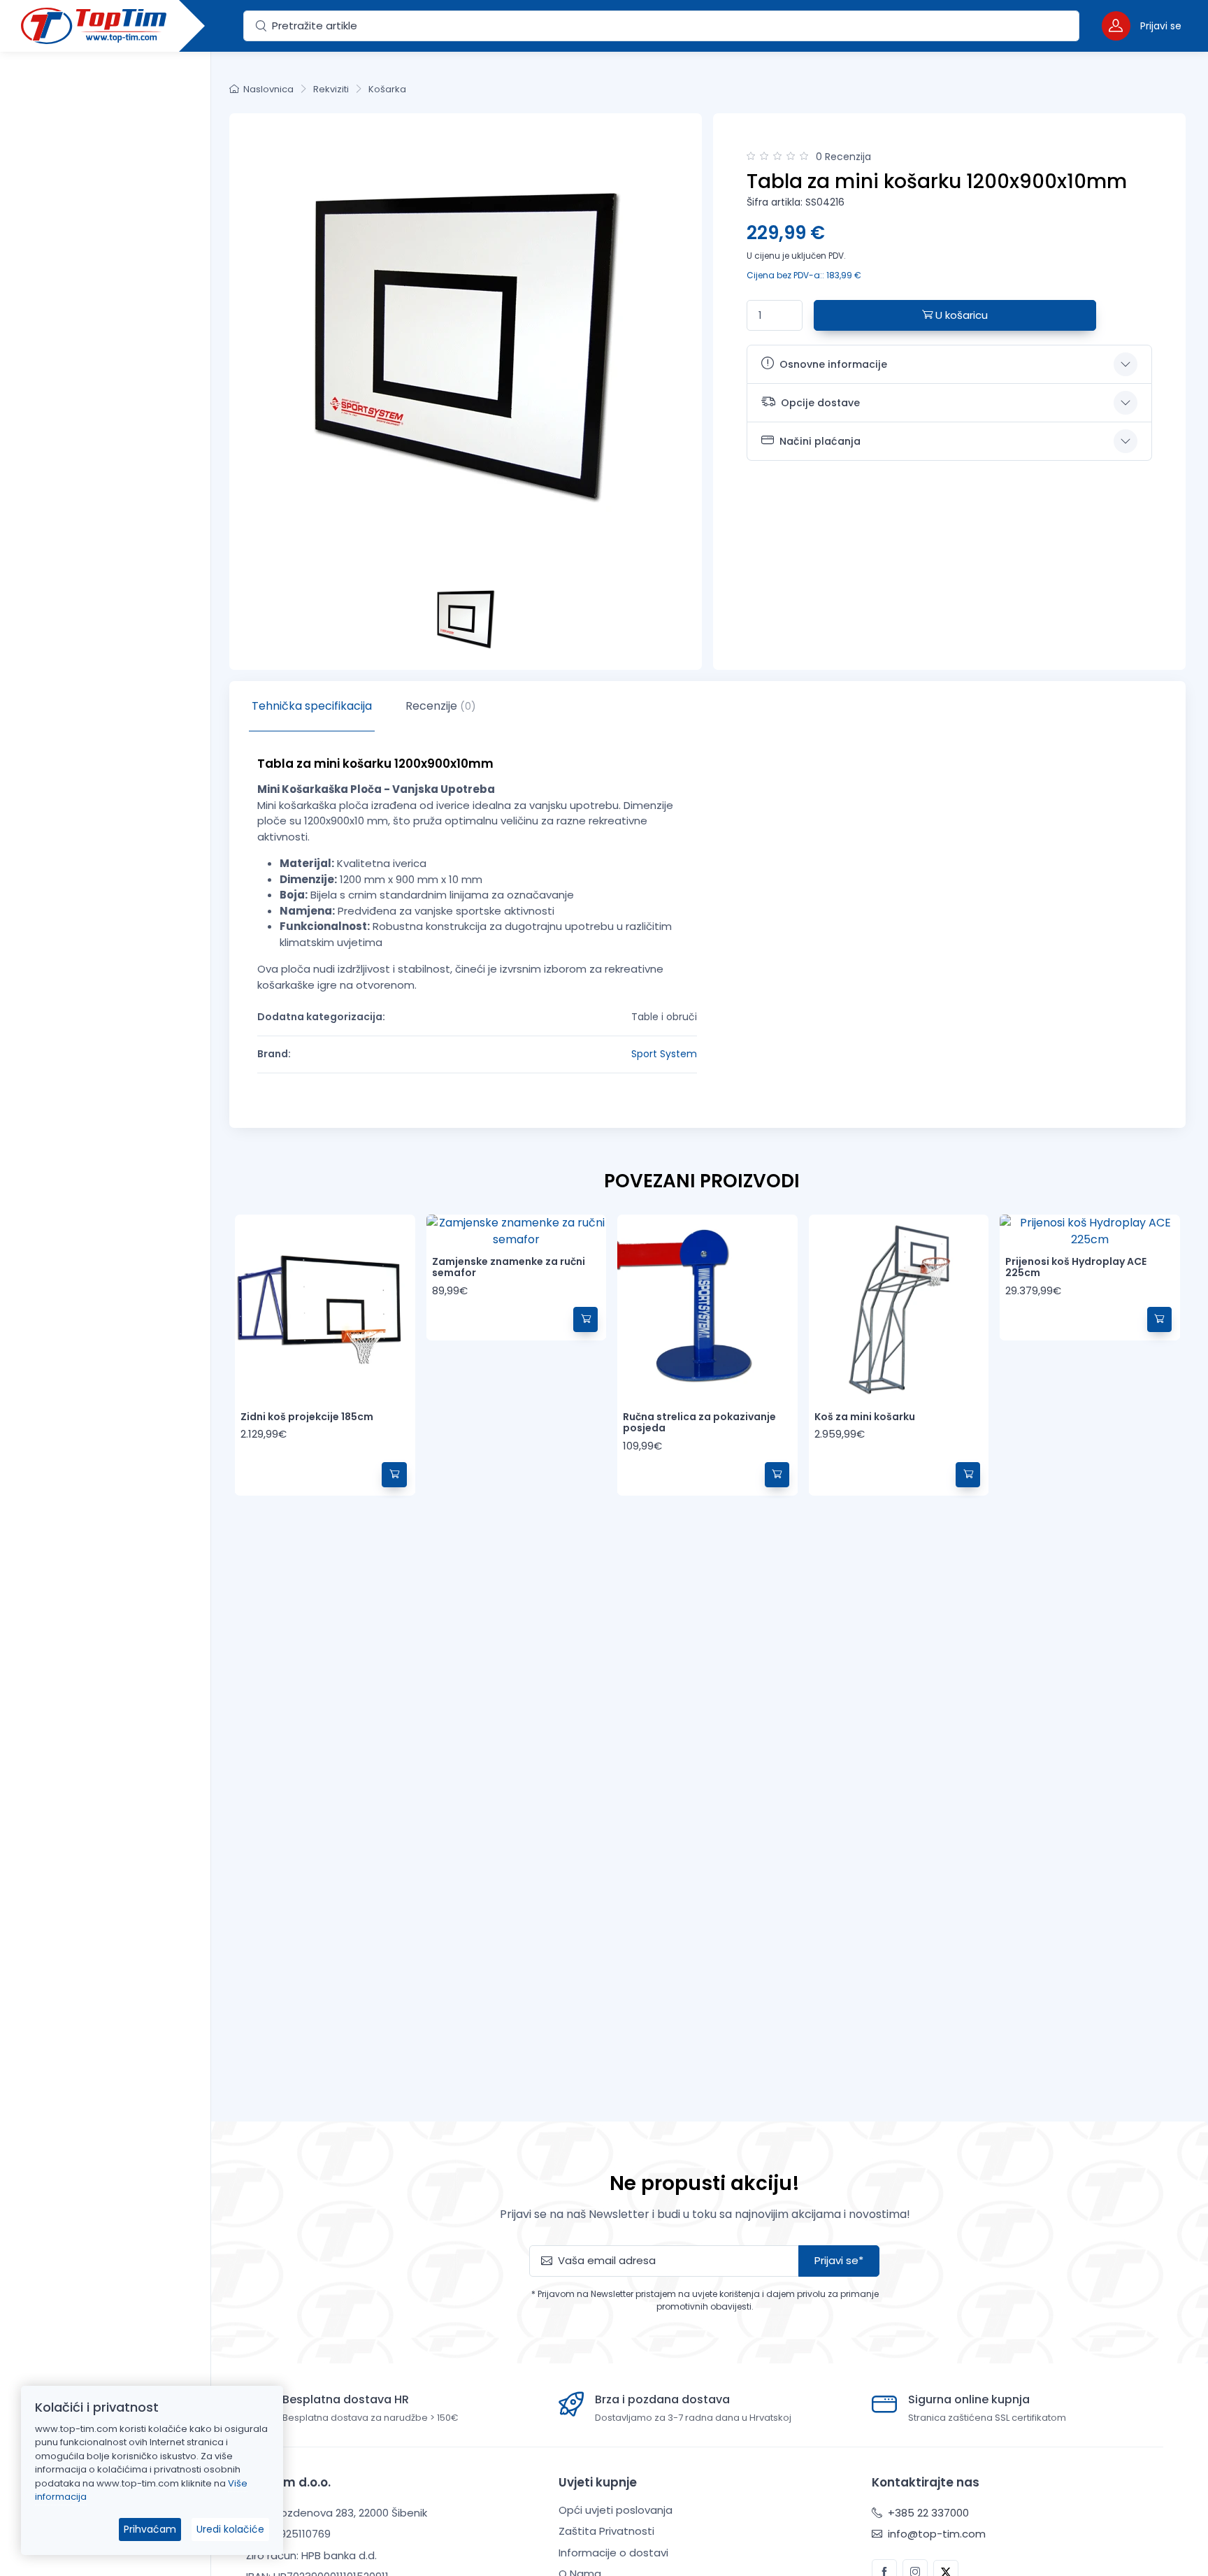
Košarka (387, 89)
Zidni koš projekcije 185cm (307, 1417)
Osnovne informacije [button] (833, 364)
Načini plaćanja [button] (820, 441)
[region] (105, 1296)
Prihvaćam (150, 2529)
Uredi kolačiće (230, 2529)
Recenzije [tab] (441, 706)
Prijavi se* (839, 2260)
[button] (1142, 26)
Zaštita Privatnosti (606, 2531)
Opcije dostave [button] (820, 403)
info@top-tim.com (935, 2534)
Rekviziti (331, 89)
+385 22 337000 (927, 2513)
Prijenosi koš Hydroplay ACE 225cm (1076, 1267)
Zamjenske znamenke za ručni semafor (509, 1267)
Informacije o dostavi (613, 2553)
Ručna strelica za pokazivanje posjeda (699, 1423)
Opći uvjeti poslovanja (616, 2510)
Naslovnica (268, 89)
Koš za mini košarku (865, 1417)
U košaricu (960, 315)
